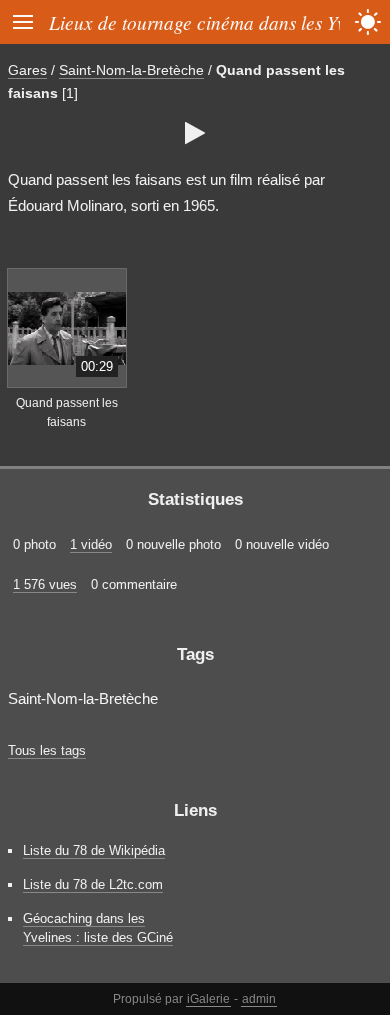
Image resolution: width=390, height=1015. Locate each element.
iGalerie (208, 999)
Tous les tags (47, 750)
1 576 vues (45, 584)
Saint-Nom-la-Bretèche (131, 70)
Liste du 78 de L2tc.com (93, 884)
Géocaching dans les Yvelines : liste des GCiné (98, 928)
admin (259, 999)
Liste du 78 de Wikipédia (94, 850)
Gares (27, 70)
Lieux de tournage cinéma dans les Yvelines (219, 22)
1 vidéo (91, 544)
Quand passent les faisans (67, 412)
